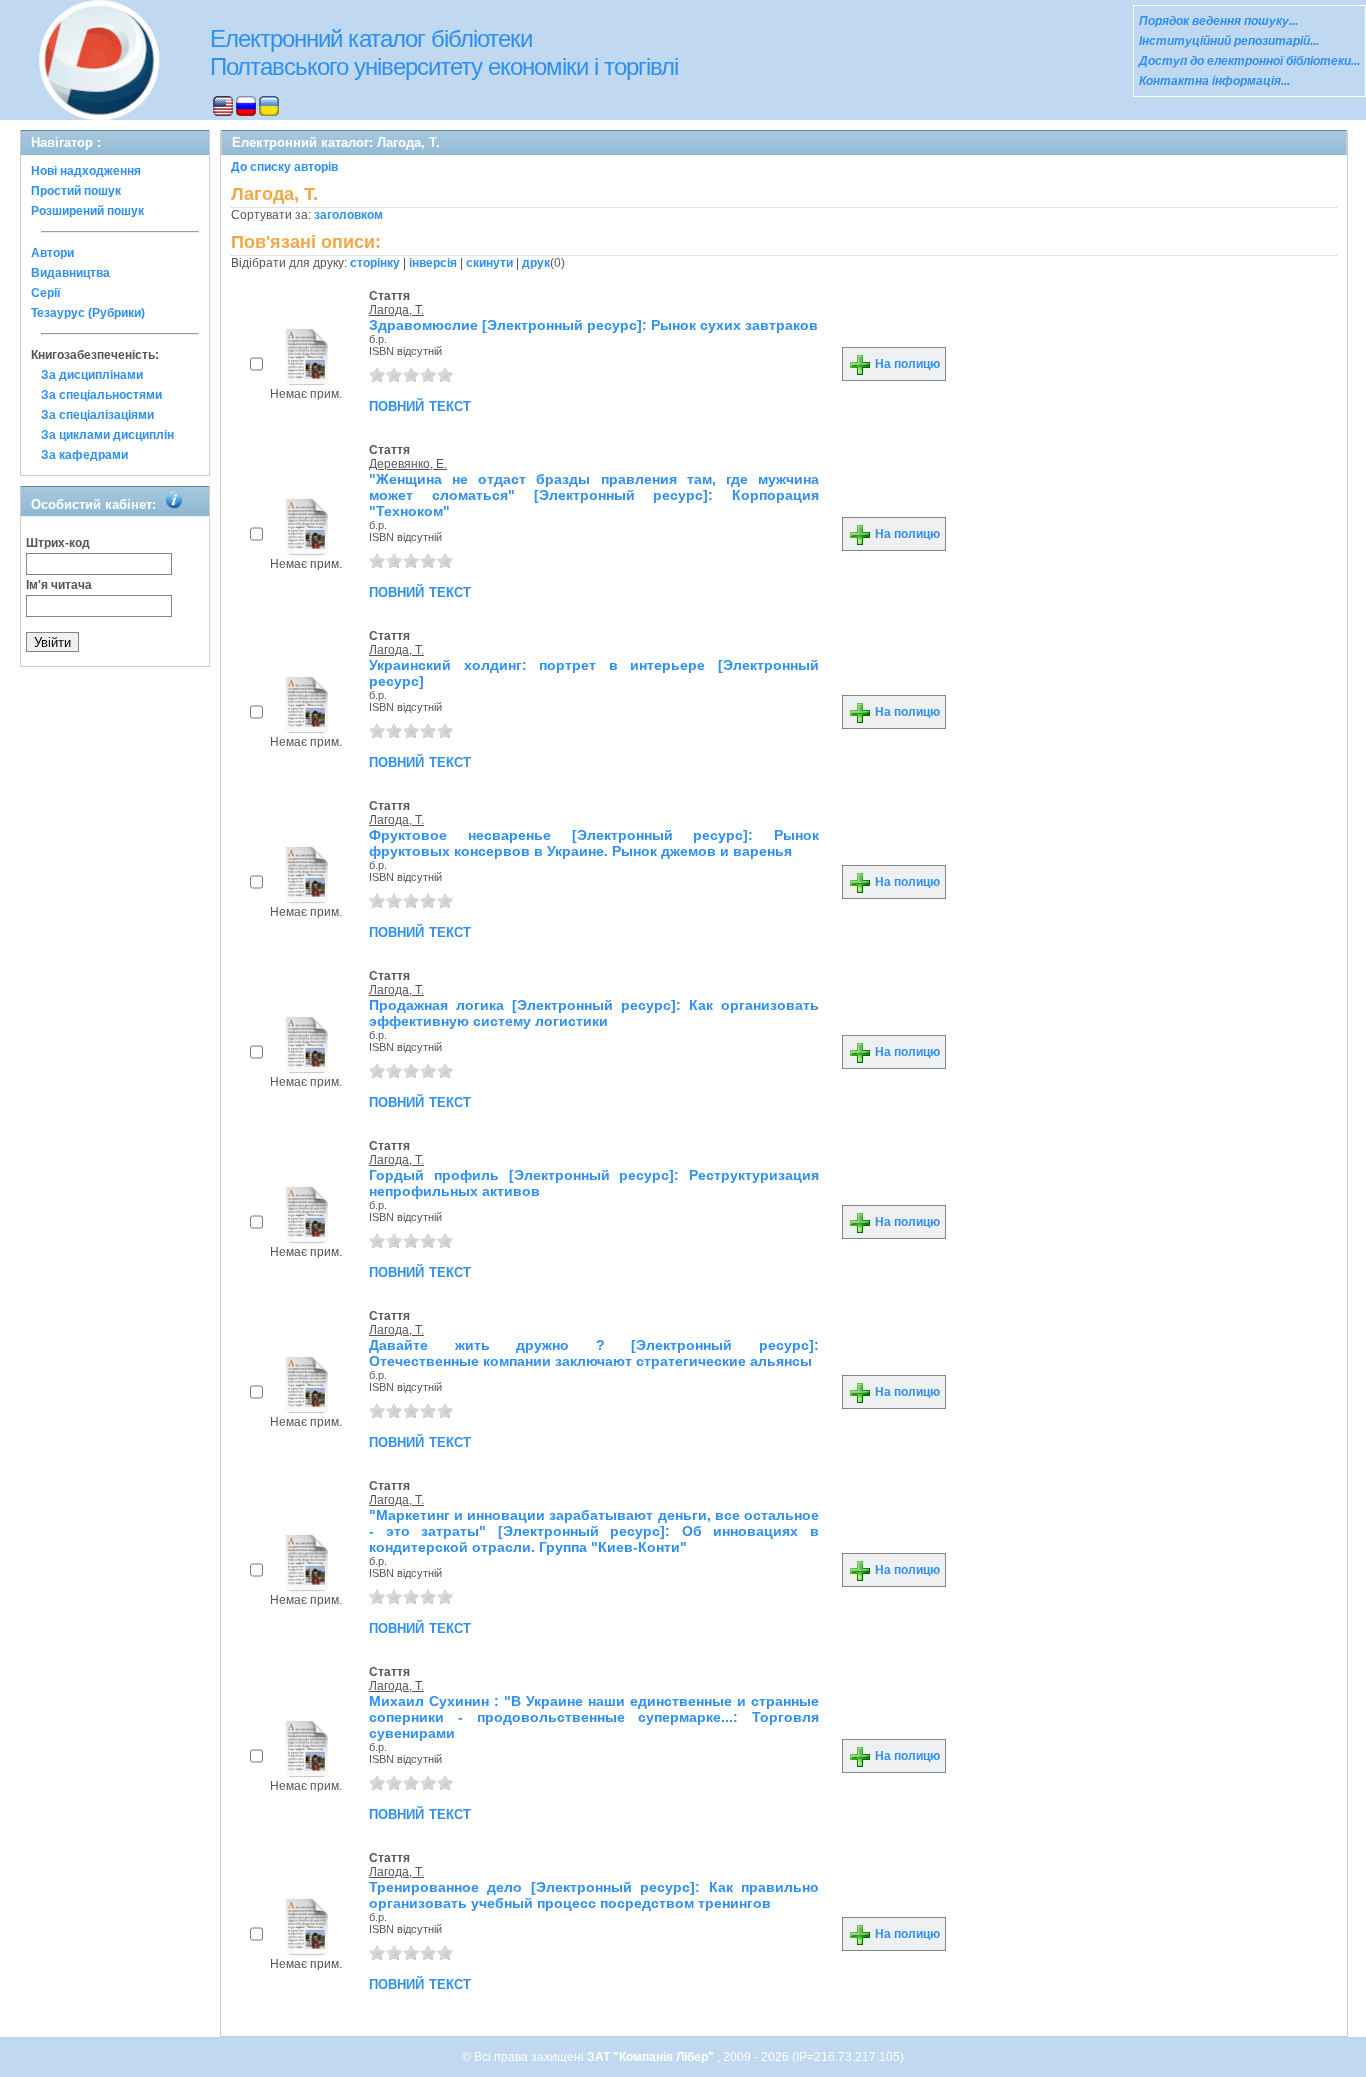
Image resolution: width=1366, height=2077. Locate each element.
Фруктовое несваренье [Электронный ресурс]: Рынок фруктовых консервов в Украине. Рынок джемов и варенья (594, 843)
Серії (45, 293)
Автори (52, 253)
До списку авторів (284, 167)
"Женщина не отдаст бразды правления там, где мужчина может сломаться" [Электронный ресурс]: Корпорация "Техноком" (594, 495)
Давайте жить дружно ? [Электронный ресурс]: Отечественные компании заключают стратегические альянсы (594, 1353)
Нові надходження (86, 171)
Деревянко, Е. (408, 464)
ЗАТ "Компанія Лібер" (652, 2057)
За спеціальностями (101, 395)
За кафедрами (84, 455)
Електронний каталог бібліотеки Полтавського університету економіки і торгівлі (444, 52)
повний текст (420, 405)
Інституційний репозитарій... (1229, 41)
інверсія (433, 263)
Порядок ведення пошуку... (1218, 21)
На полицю (906, 364)
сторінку (375, 263)
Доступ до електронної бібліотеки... (1249, 61)
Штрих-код (58, 543)
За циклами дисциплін (107, 435)
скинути (489, 263)
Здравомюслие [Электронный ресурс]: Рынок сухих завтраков (593, 325)
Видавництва (70, 273)
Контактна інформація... (1214, 81)
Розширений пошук (87, 211)
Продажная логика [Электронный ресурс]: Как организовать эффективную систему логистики (594, 1013)
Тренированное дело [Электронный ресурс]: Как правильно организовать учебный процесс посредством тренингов (594, 1895)
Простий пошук (76, 191)
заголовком (348, 215)
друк (536, 263)
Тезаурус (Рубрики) (88, 313)
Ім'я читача (59, 585)
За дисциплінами (92, 375)
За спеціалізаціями (97, 415)
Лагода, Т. (396, 310)
